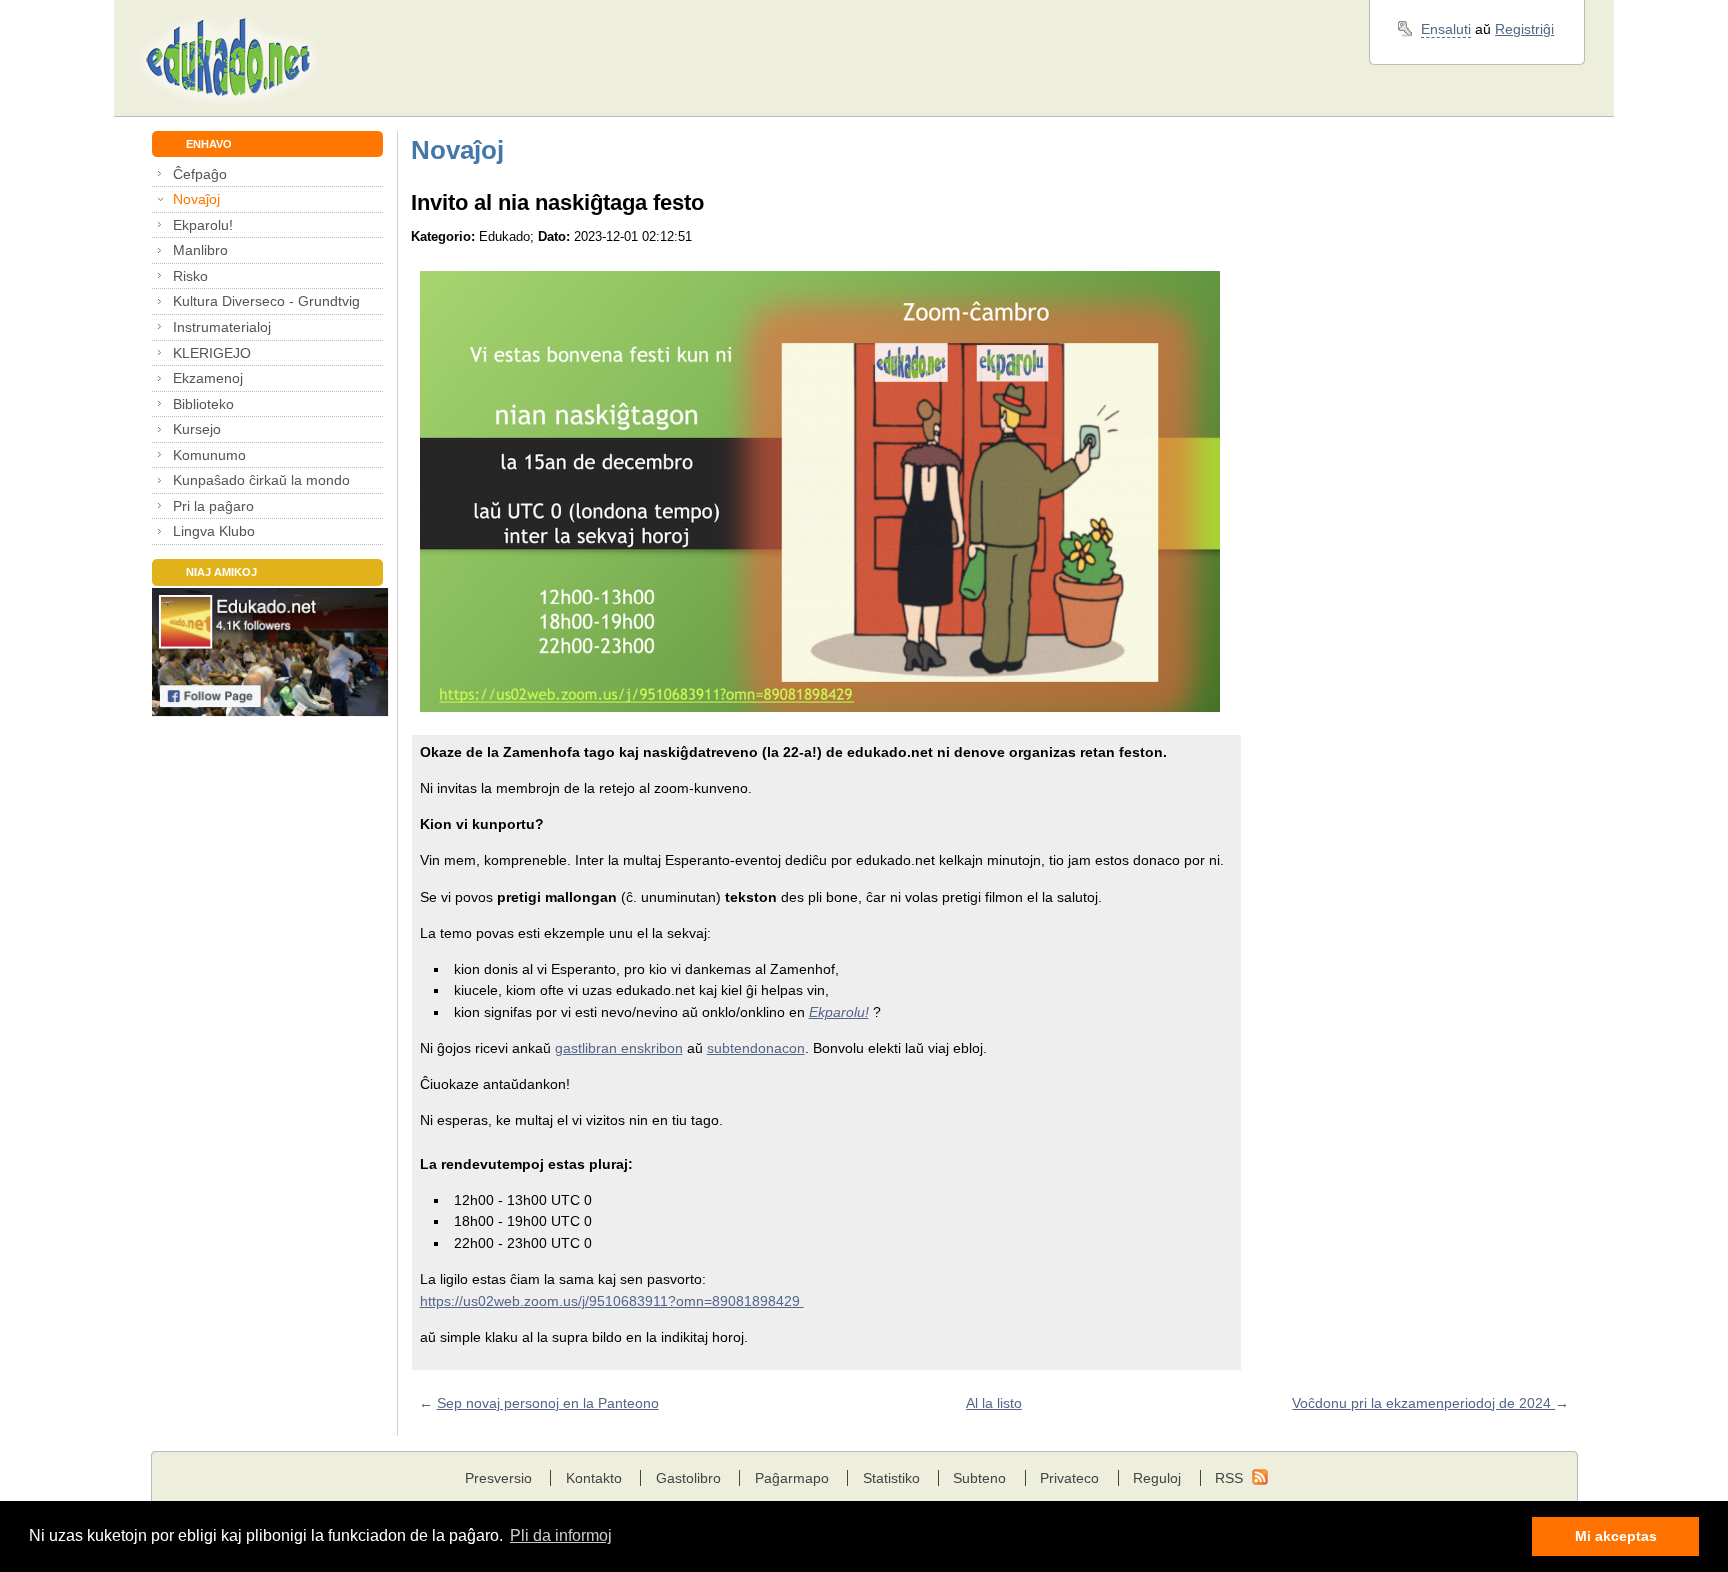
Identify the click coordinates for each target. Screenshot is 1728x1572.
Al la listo (994, 1403)
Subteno (979, 1478)
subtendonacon (756, 1048)
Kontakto (594, 1478)
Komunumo (209, 455)
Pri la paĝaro (213, 506)
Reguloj (1157, 1478)
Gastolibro (688, 1478)
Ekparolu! (203, 225)
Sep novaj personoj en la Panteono (548, 1403)
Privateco (1069, 1478)
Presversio (498, 1478)
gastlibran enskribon (619, 1048)
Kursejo (197, 429)
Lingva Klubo (214, 531)
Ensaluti (1446, 29)
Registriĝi (1524, 29)
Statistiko (891, 1478)
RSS (1229, 1478)
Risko (190, 276)
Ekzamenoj (208, 378)
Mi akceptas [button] (1616, 1536)
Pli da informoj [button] (561, 1535)
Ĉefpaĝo (200, 174)
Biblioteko (203, 404)
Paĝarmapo (792, 1478)
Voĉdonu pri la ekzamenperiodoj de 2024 (1423, 1403)
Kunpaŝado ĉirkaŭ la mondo (261, 480)
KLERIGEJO (212, 353)
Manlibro (200, 250)
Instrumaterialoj (222, 327)
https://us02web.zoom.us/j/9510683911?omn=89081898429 (612, 1301)
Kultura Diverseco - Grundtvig (266, 301)
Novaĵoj (196, 199)
